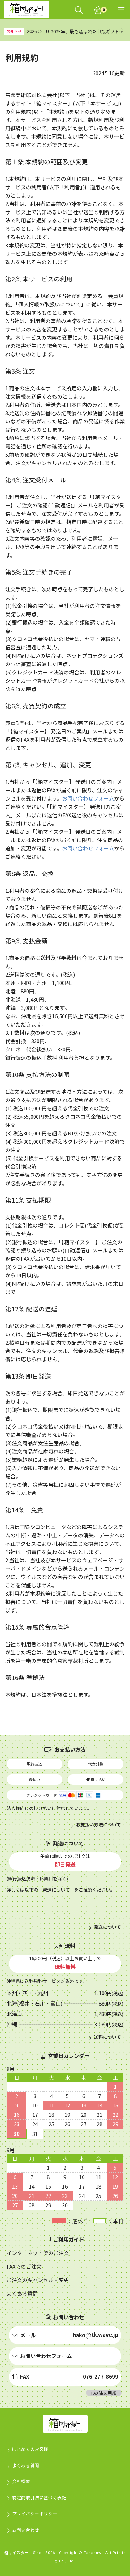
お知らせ (14, 31)
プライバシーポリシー (35, 2513)
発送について (107, 1927)
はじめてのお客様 (30, 2449)
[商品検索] (79, 10)
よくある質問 (26, 2465)
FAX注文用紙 (104, 2393)
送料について (107, 2037)
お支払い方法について (98, 1825)
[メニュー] (121, 10)
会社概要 (21, 2481)
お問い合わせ (26, 2530)
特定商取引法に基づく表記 (39, 2498)
